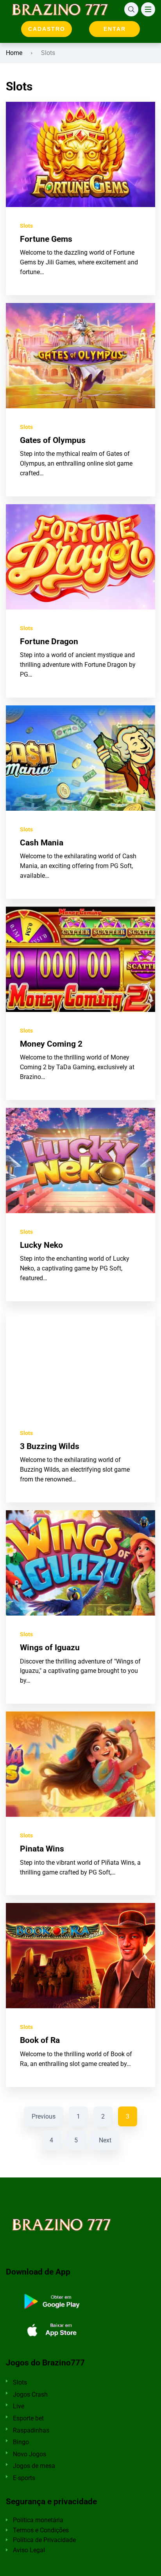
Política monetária (38, 2520)
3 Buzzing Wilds (50, 1446)
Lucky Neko (41, 1245)
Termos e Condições (41, 2530)
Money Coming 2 (51, 1044)
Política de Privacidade (44, 2540)
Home (14, 53)
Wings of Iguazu (50, 1648)
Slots (26, 226)
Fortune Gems (46, 239)
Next (105, 2140)
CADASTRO (47, 29)
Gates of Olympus (53, 440)
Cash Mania (42, 843)
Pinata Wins (42, 1849)
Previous (44, 2116)
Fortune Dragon (49, 641)
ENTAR (115, 29)
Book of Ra (40, 2040)
